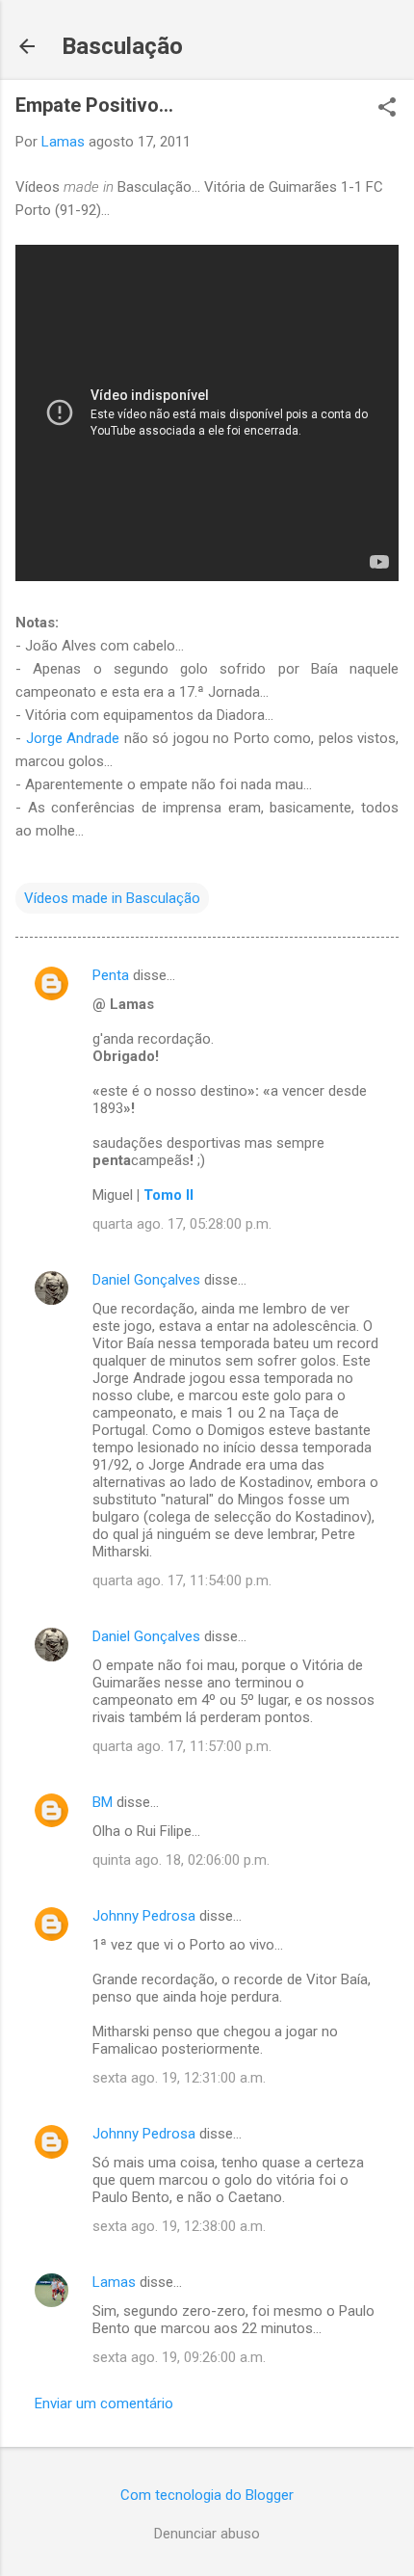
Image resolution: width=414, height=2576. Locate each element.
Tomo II (168, 1195)
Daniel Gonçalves (146, 1280)
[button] (387, 109)
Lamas (114, 2282)
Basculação (122, 46)
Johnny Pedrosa (144, 1916)
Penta (111, 975)
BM (103, 1802)
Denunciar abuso (207, 2534)
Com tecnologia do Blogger (207, 2495)
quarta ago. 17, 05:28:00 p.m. (182, 1224)
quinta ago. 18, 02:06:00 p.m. (181, 1860)
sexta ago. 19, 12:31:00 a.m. (179, 2078)
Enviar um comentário (104, 2403)
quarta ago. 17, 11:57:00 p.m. (182, 1746)
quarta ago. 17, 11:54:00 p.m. (182, 1580)
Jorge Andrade (73, 738)
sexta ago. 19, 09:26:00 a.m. (179, 2357)
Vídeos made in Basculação (112, 898)
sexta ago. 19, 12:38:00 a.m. (179, 2226)
